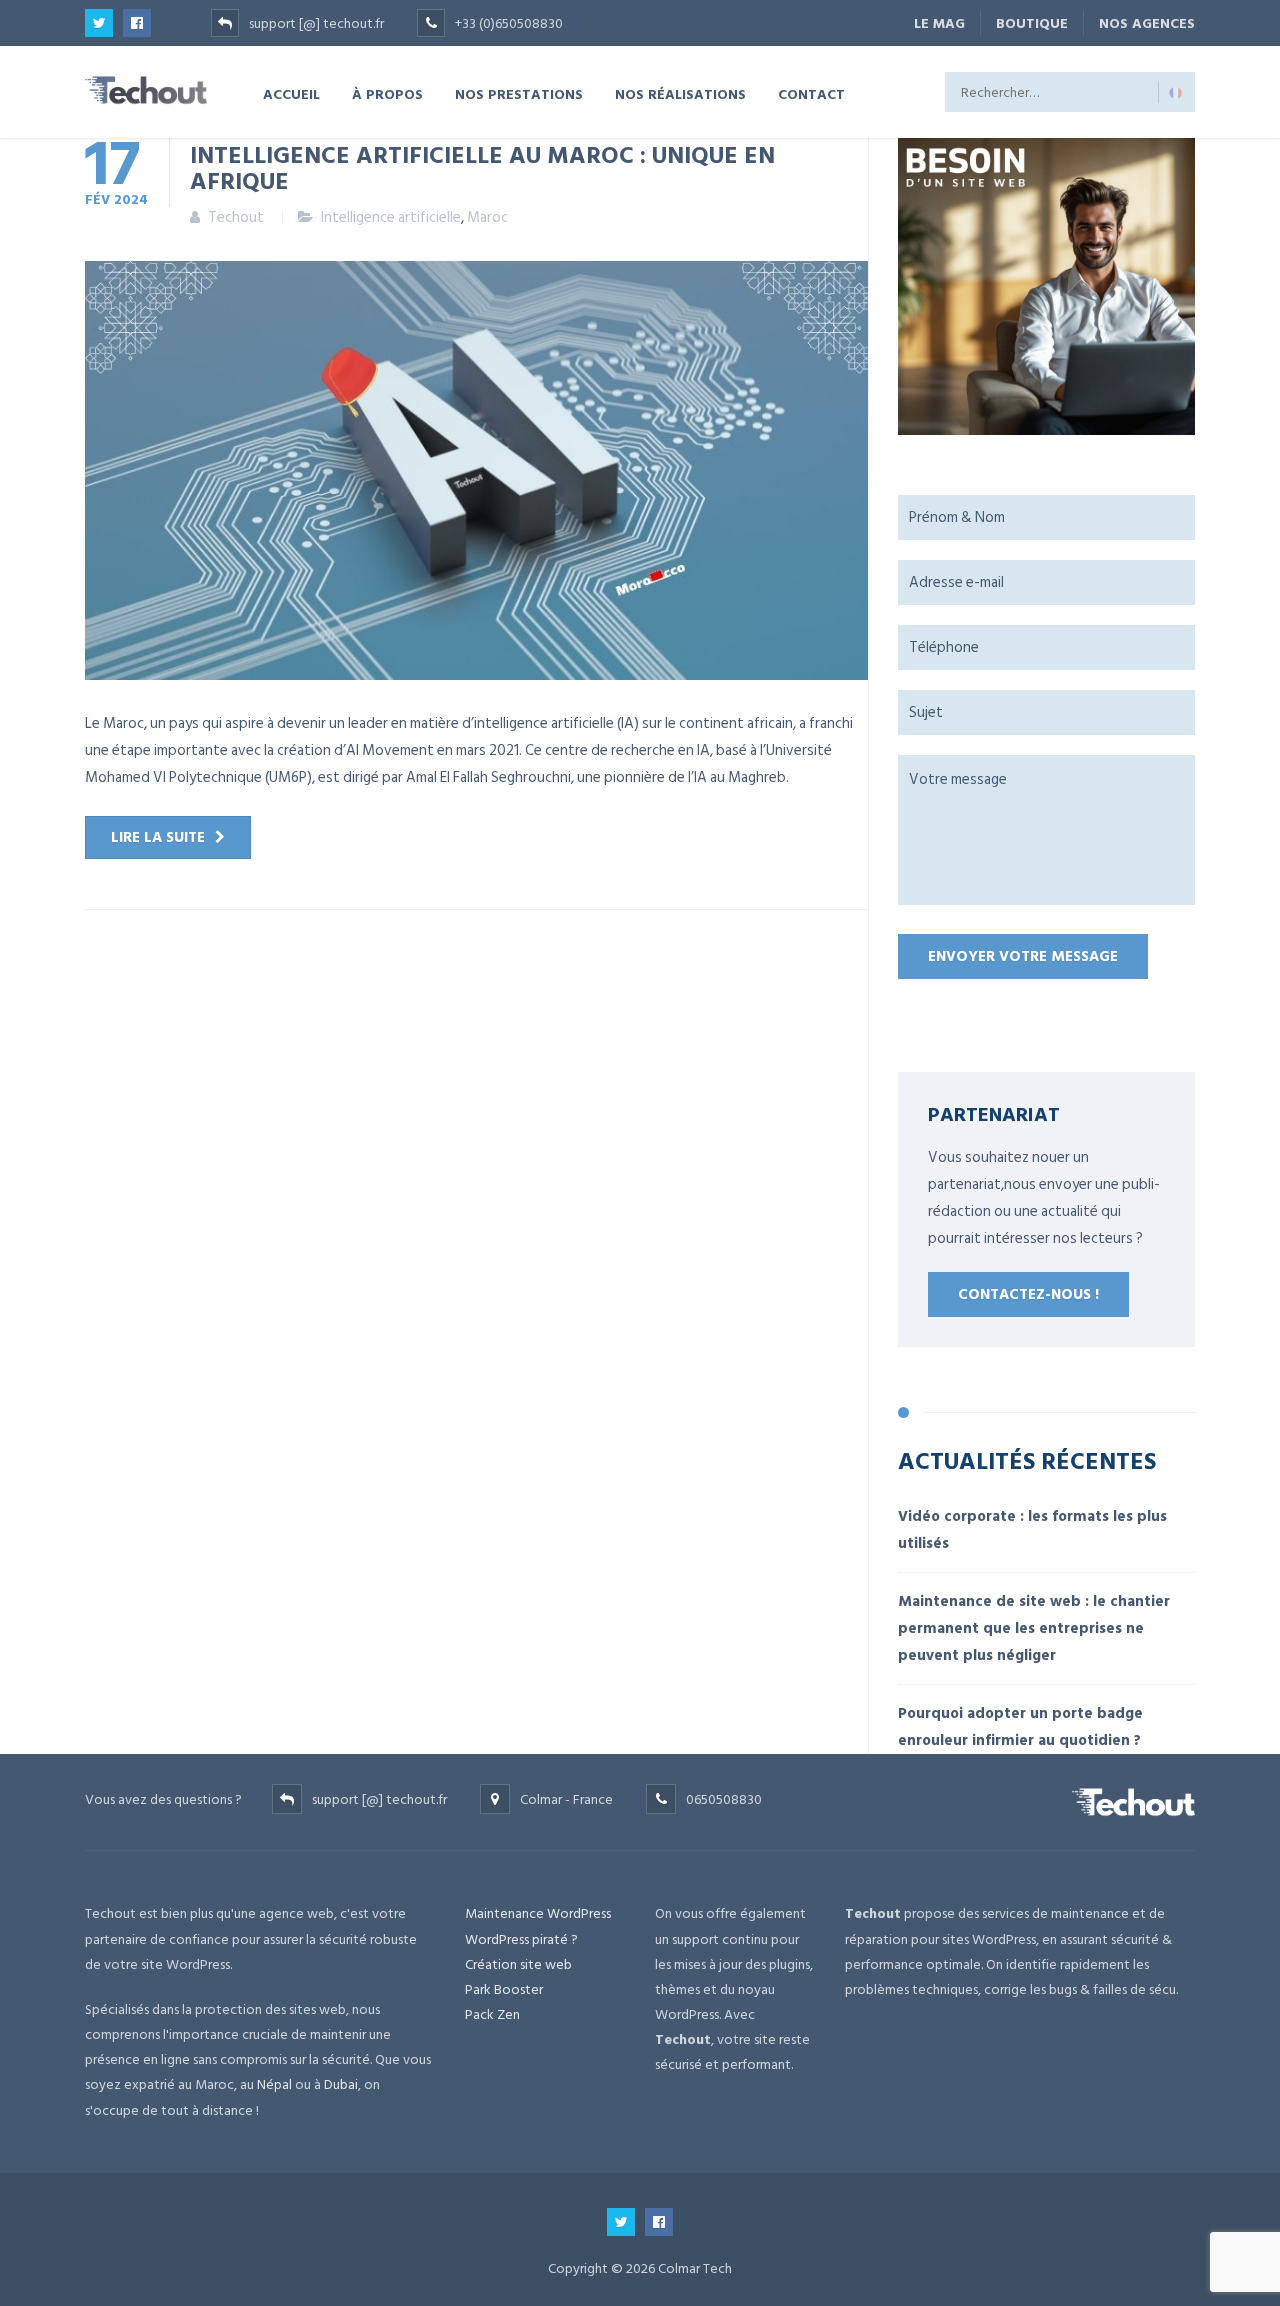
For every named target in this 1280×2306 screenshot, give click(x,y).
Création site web (518, 1964)
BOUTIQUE (1032, 23)
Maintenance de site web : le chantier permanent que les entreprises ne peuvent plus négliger (1034, 1628)
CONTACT (811, 93)
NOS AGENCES (1147, 23)
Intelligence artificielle (391, 217)
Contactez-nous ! (1028, 1294)
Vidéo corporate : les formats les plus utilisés (1032, 1530)
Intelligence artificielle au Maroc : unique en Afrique (482, 167)
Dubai (341, 2084)
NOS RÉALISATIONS (680, 93)
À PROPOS (387, 93)
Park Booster (504, 1989)
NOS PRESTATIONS (519, 93)
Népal (274, 2084)
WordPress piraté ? (521, 1939)
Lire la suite (158, 837)
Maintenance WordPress (538, 1913)
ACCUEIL (291, 93)
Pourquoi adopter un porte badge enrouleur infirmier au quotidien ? (1020, 1727)
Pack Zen (492, 2014)
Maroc (487, 217)
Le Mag (939, 23)
